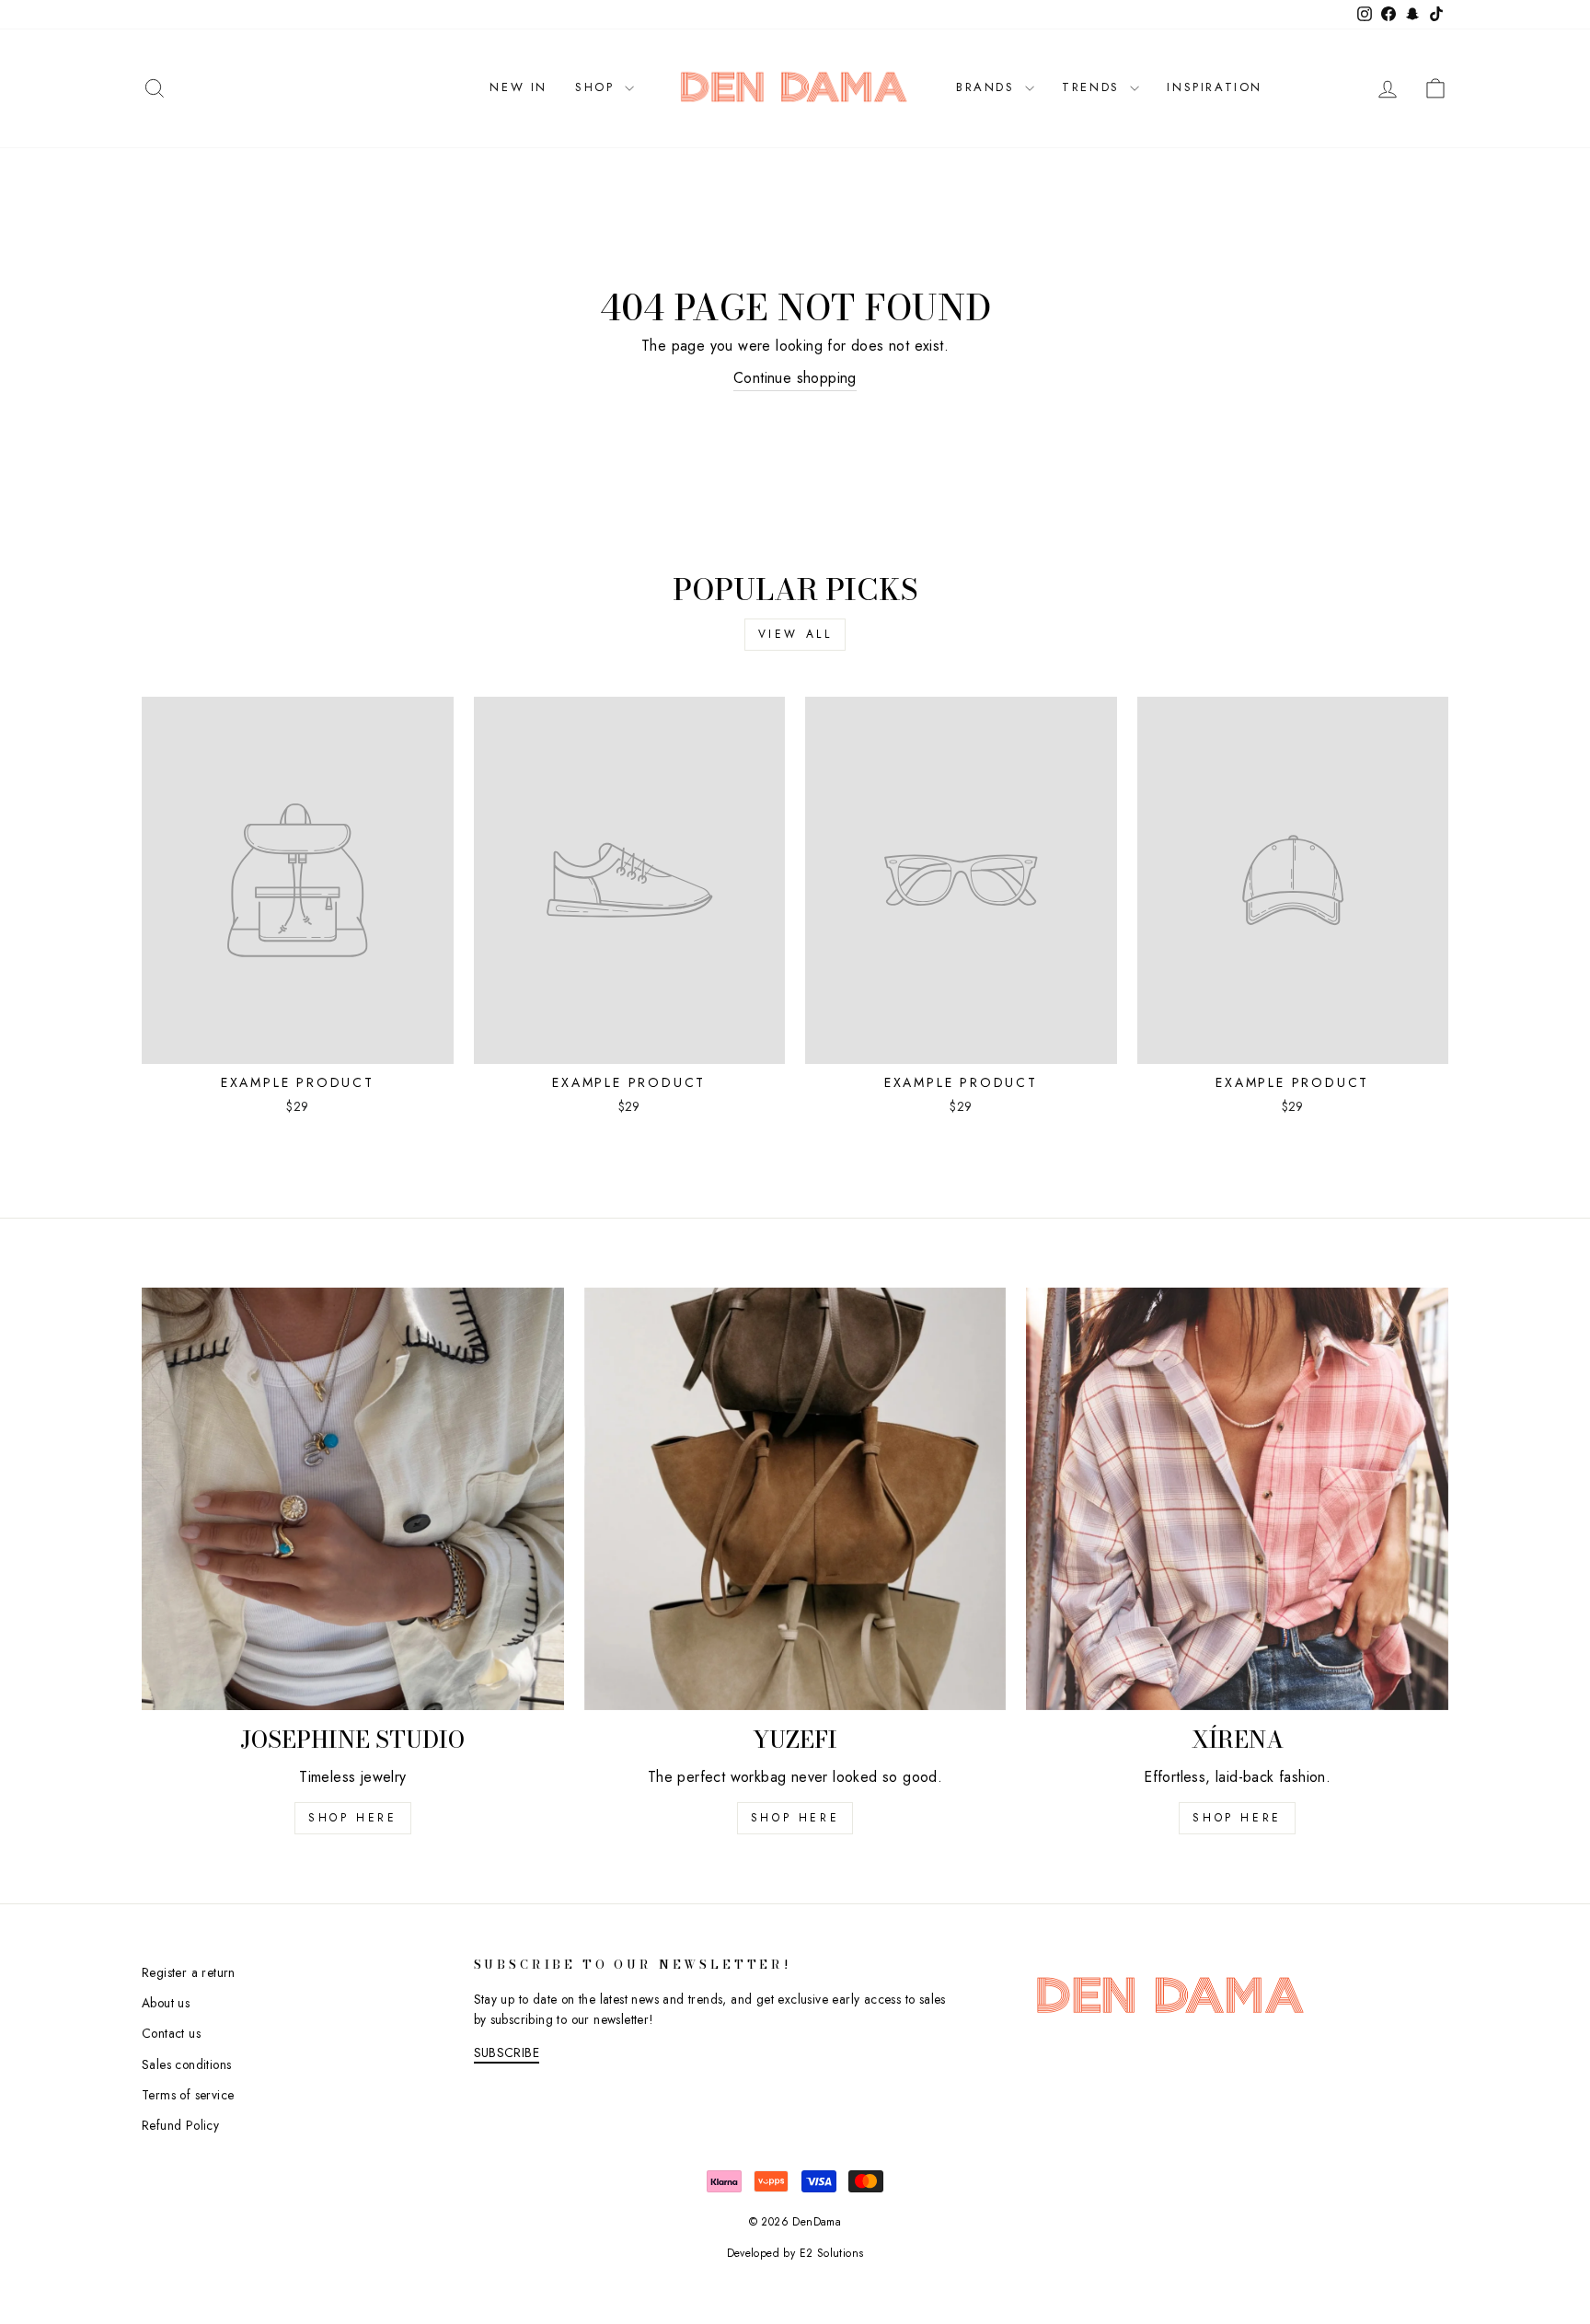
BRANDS (988, 87)
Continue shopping (795, 378)
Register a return (189, 1972)
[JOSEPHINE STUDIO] (353, 1499)
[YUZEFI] (795, 1499)
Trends (1094, 87)
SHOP (598, 87)
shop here (352, 1818)
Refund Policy (180, 2125)
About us (166, 2003)
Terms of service (188, 2095)
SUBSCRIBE (507, 2052)
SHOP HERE (795, 1818)
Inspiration (1215, 87)
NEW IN (518, 87)
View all (795, 634)
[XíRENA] (1237, 1499)
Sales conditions (186, 2064)
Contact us (171, 2033)
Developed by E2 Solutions (795, 2253)
